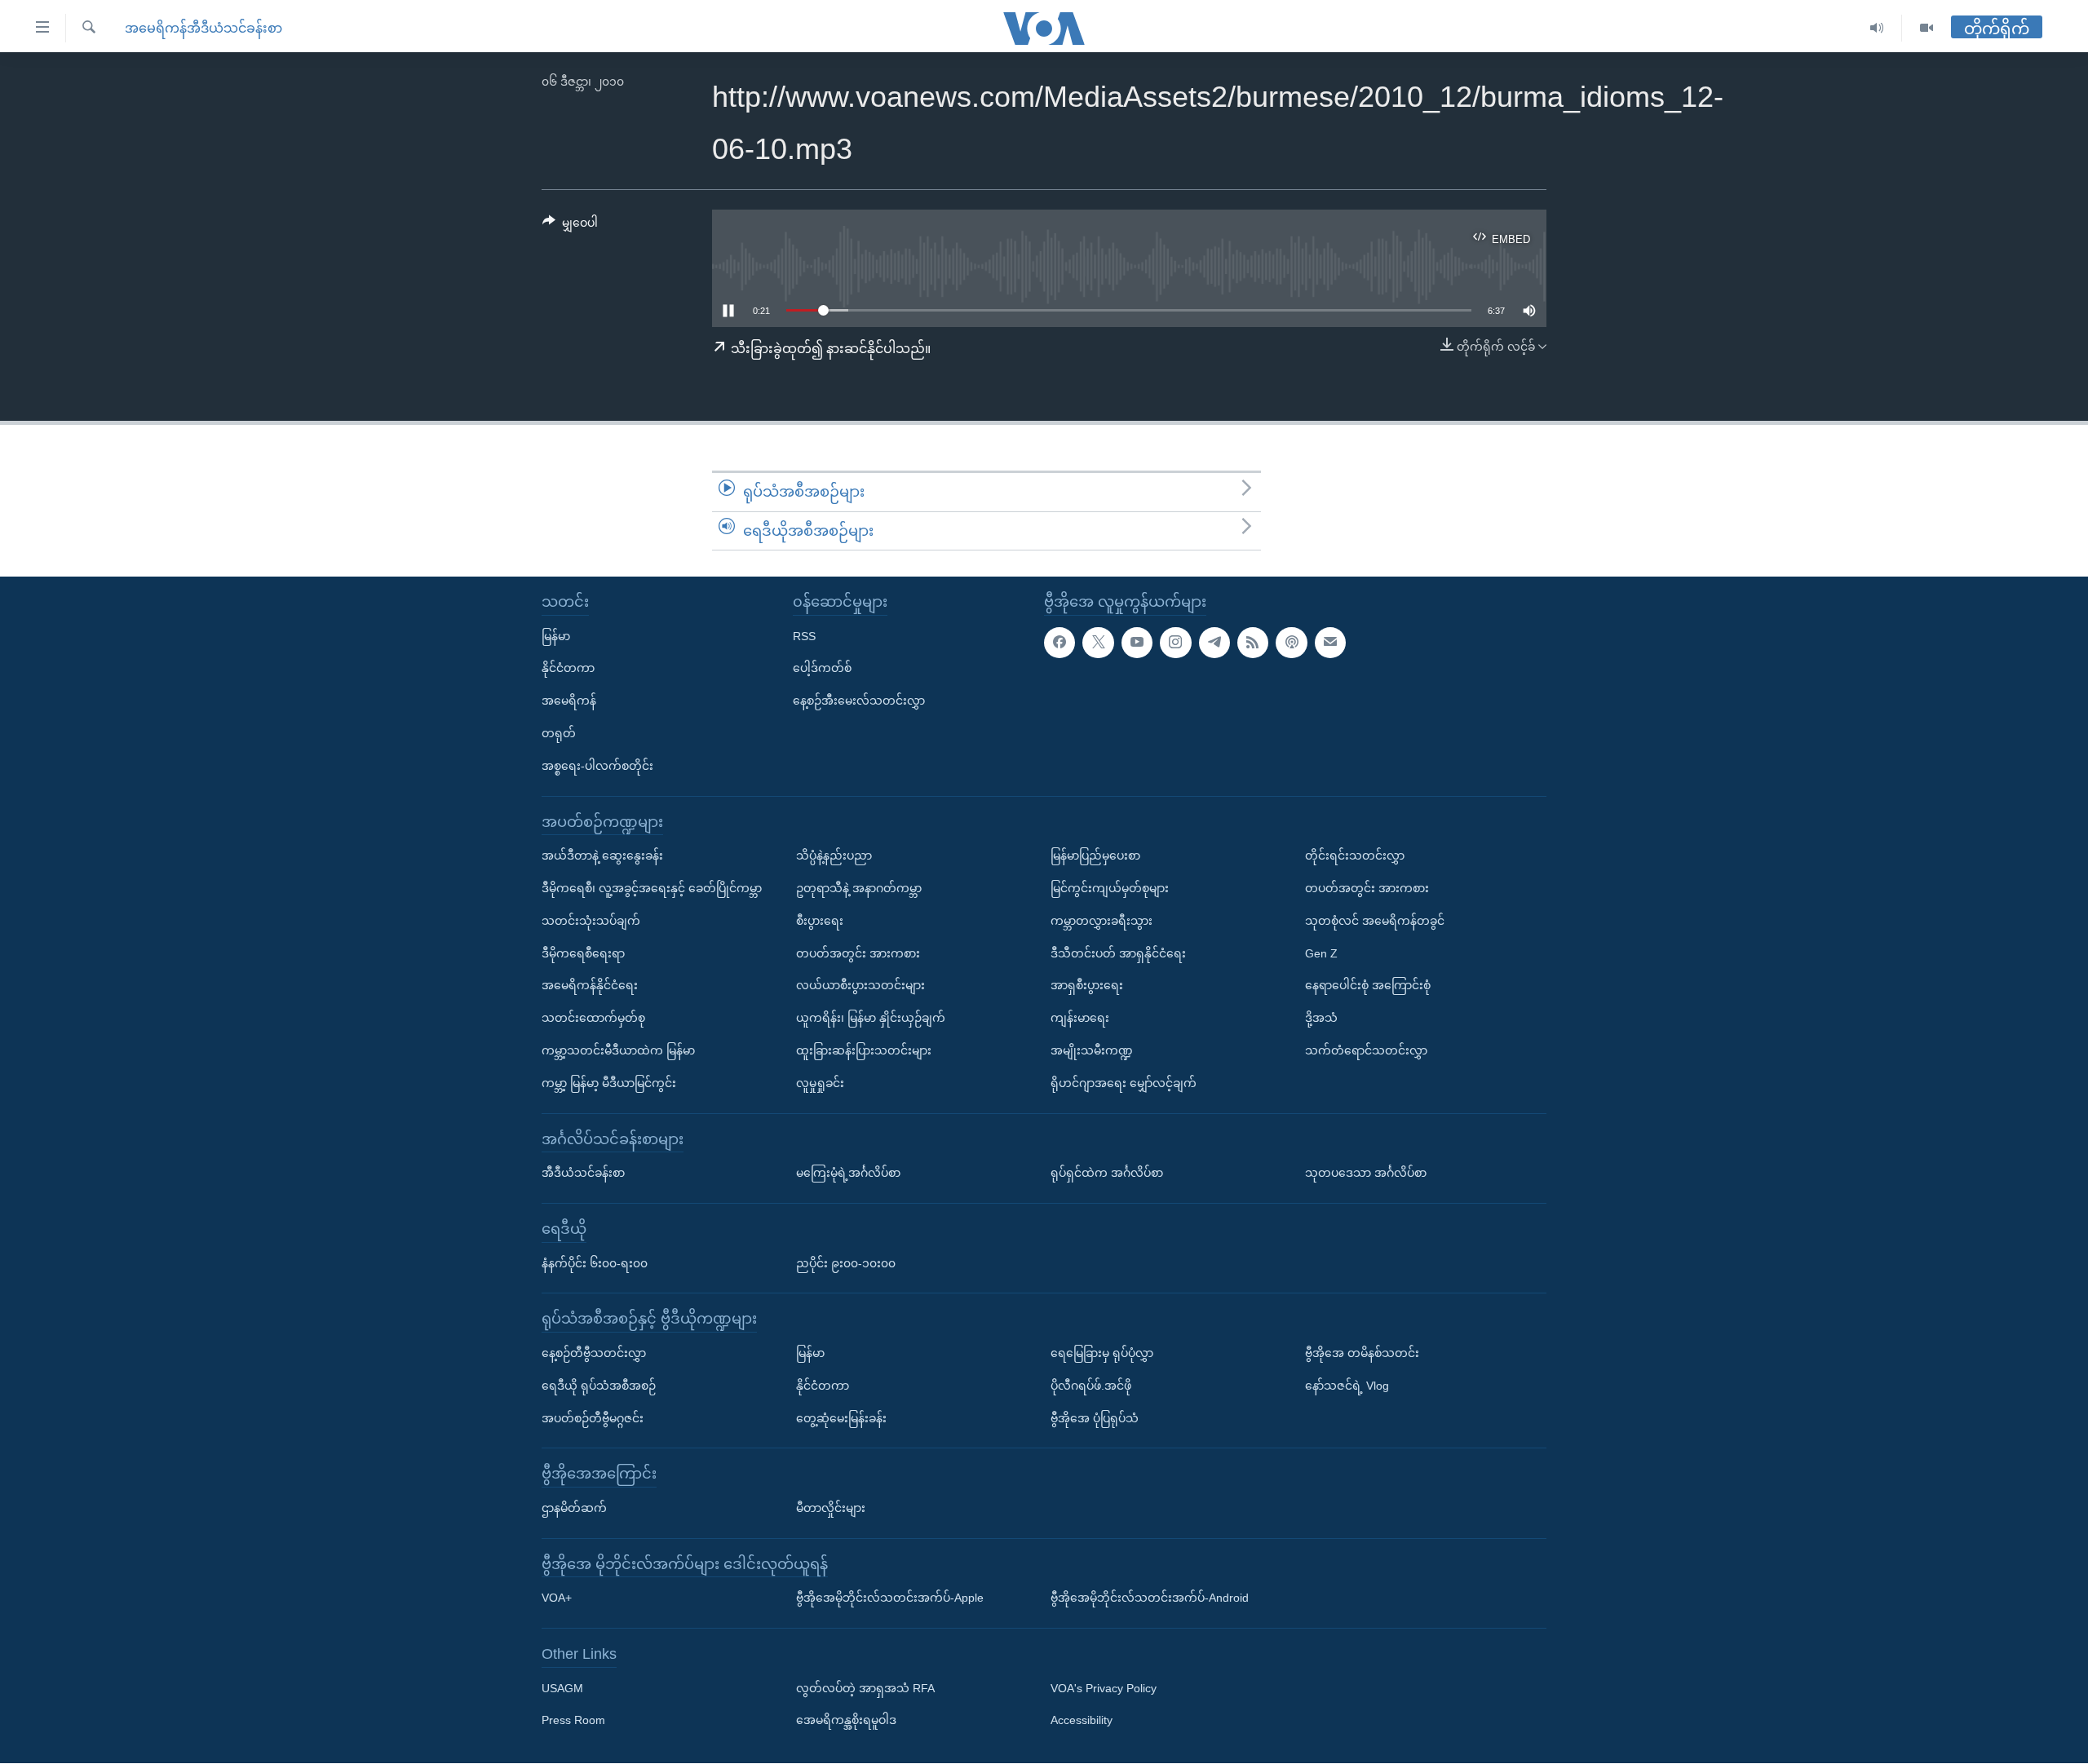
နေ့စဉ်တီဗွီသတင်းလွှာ (594, 1353)
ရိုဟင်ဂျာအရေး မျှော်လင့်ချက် (1124, 1083)
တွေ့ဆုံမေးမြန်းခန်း (841, 1418)
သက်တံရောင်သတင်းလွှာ (1366, 1050)
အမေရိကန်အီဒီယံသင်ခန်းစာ (203, 28)
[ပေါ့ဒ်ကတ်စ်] (1291, 643)
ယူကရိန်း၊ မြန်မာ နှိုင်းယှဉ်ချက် (871, 1018)
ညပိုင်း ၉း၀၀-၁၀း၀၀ (846, 1263)
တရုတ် (559, 733)
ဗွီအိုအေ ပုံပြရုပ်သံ (1095, 1418)
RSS (804, 636)
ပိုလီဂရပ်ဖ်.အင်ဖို (1091, 1386)
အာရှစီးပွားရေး (1087, 986)
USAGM (562, 1688)
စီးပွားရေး (820, 921)
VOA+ (557, 1598)
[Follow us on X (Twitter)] (1098, 643)
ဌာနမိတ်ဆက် (574, 1508)
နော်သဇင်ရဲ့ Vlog (1347, 1386)
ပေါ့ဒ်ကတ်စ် (822, 669)
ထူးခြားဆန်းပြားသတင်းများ (864, 1050)
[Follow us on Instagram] (1175, 643)
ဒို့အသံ (1321, 1018)
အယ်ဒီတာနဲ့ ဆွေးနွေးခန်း (602, 855)
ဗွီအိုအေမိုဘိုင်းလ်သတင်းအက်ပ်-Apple (890, 1598)
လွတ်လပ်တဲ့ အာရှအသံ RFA (865, 1688)
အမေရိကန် (569, 701)
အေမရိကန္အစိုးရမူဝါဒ (846, 1721)
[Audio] (1877, 28)
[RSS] (1253, 643)
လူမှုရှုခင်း (820, 1083)
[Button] (570, 226)
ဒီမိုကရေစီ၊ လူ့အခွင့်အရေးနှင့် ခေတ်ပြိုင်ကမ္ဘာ (652, 888)
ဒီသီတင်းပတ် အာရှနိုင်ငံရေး (1118, 953)
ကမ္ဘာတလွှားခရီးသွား (1102, 921)
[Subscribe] (1330, 643)
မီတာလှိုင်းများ (831, 1508)
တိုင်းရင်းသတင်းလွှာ (1355, 855)
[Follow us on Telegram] (1214, 643)
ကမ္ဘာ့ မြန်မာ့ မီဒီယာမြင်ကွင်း (609, 1083)
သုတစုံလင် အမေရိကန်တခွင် (1375, 921)
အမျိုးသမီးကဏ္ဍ (1092, 1050)
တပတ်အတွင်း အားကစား (858, 953)
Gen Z (1321, 953)
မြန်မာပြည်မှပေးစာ (1095, 855)
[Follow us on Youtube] (1137, 643)
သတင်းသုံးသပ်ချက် (591, 921)
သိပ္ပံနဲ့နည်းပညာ (834, 855)
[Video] (1927, 28)
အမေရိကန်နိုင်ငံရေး (590, 986)
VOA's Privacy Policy (1104, 1688)
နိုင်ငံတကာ (568, 669)
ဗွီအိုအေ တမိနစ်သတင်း (1362, 1353)
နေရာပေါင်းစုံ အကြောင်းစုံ (1368, 986)
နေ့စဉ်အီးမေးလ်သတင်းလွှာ (859, 701)
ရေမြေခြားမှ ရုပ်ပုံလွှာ (1102, 1353)
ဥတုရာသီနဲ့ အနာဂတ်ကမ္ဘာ (859, 888)
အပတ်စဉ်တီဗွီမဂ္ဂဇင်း (593, 1418)
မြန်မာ (556, 636)
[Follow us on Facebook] (1059, 643)
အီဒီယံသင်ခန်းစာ (583, 1173)
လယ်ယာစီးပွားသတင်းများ (860, 986)
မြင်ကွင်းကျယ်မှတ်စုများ (1110, 888)
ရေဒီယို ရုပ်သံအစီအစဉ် (599, 1386)
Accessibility (1082, 1721)
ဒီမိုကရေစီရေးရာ (583, 953)
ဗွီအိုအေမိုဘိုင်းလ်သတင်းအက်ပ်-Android (1150, 1598)
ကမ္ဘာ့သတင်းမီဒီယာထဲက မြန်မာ (618, 1050)
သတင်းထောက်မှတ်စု (593, 1018)
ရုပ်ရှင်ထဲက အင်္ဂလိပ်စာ (1107, 1173)
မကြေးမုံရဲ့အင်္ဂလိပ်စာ (848, 1173)
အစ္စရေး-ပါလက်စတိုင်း (597, 766)
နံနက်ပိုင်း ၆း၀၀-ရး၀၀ (595, 1263)
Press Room (573, 1721)
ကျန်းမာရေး (1080, 1018)
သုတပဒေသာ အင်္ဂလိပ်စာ (1366, 1173)
